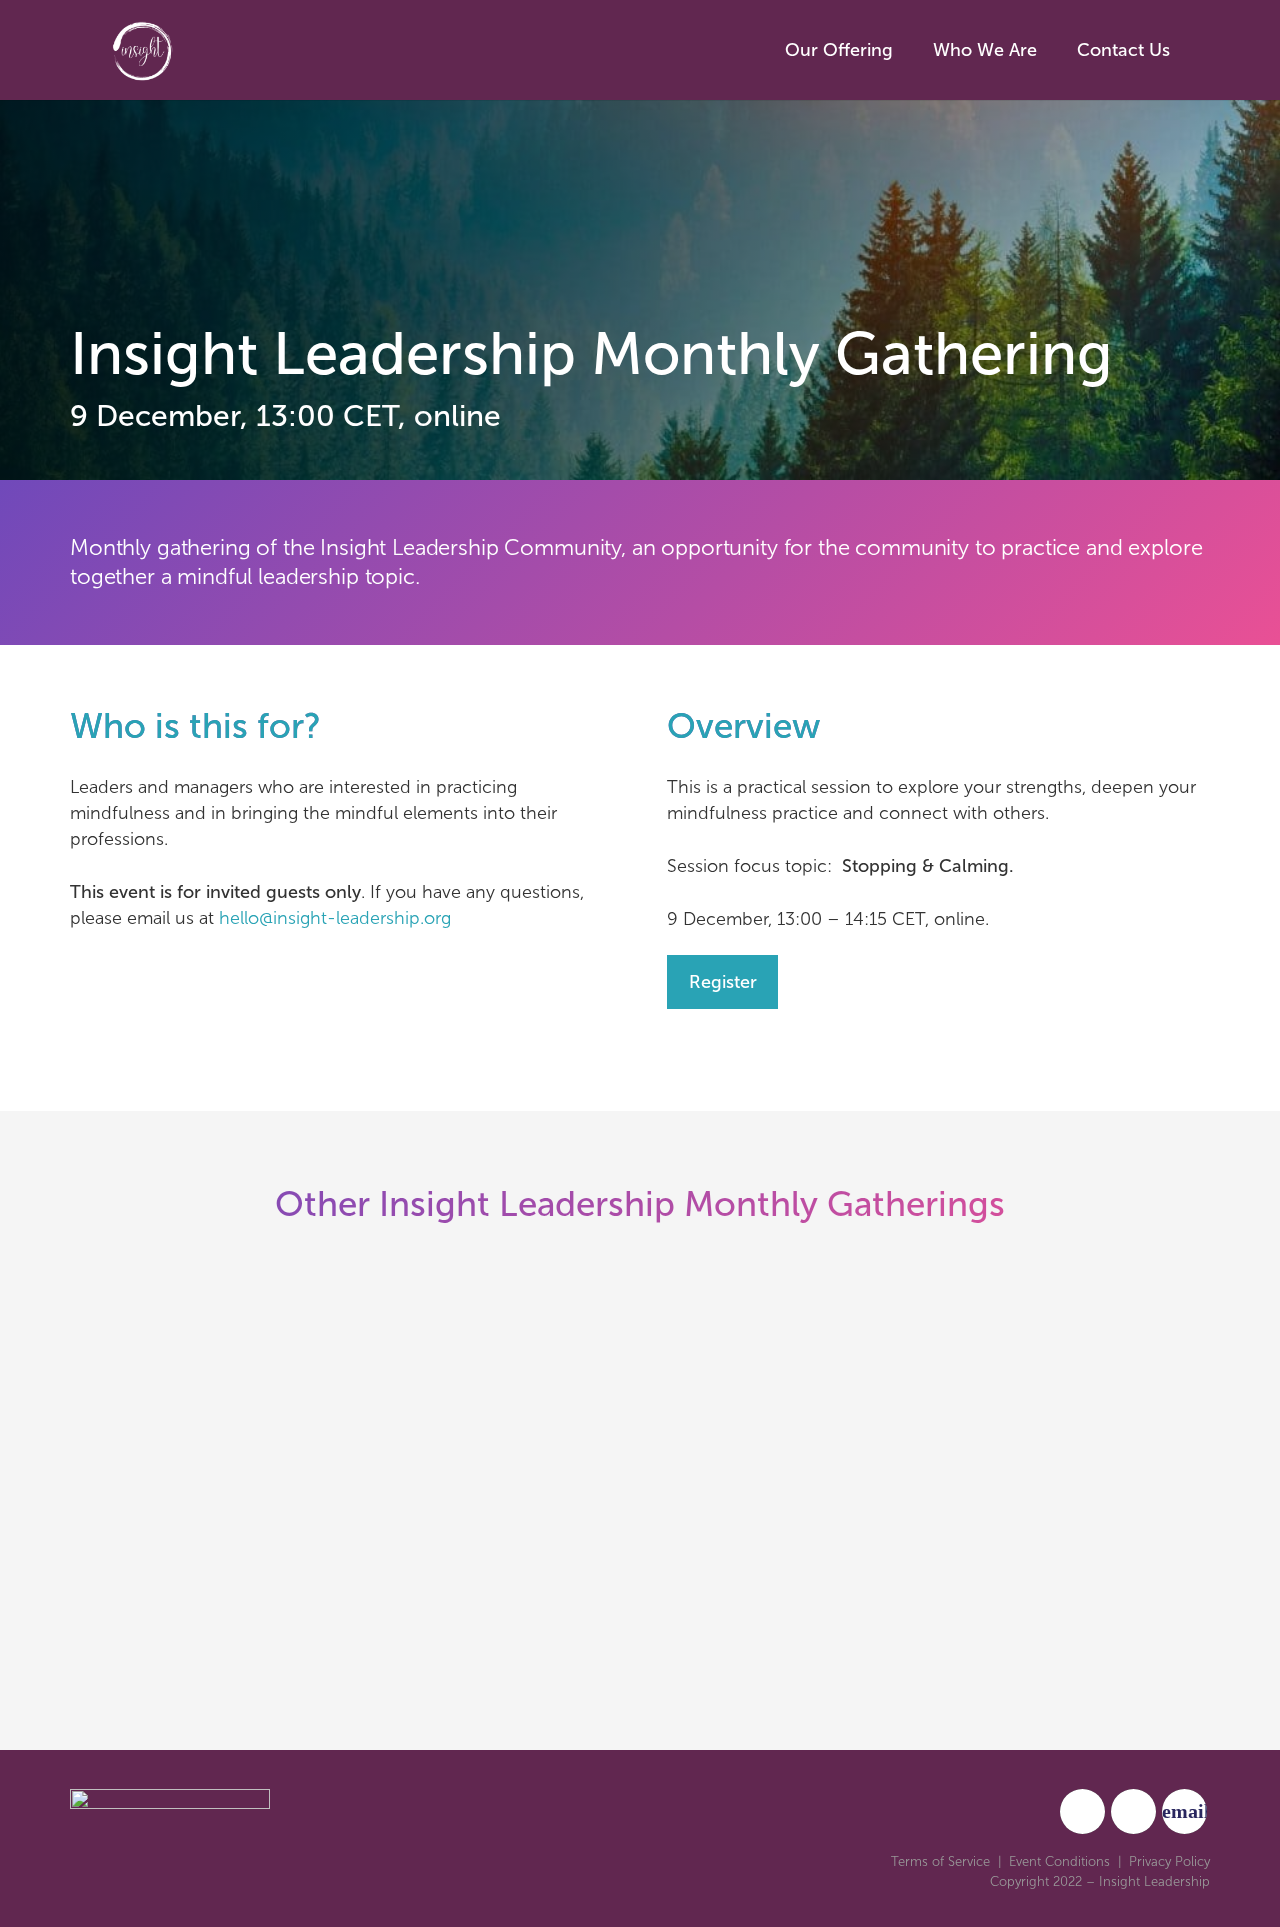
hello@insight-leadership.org (335, 918)
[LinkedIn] (1133, 1811)
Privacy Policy (1169, 1861)
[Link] (215, 50)
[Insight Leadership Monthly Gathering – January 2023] (341, 1372)
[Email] (1184, 1811)
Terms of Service (940, 1861)
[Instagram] (1082, 1811)
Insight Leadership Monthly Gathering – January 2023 (338, 1533)
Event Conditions (1059, 1861)
